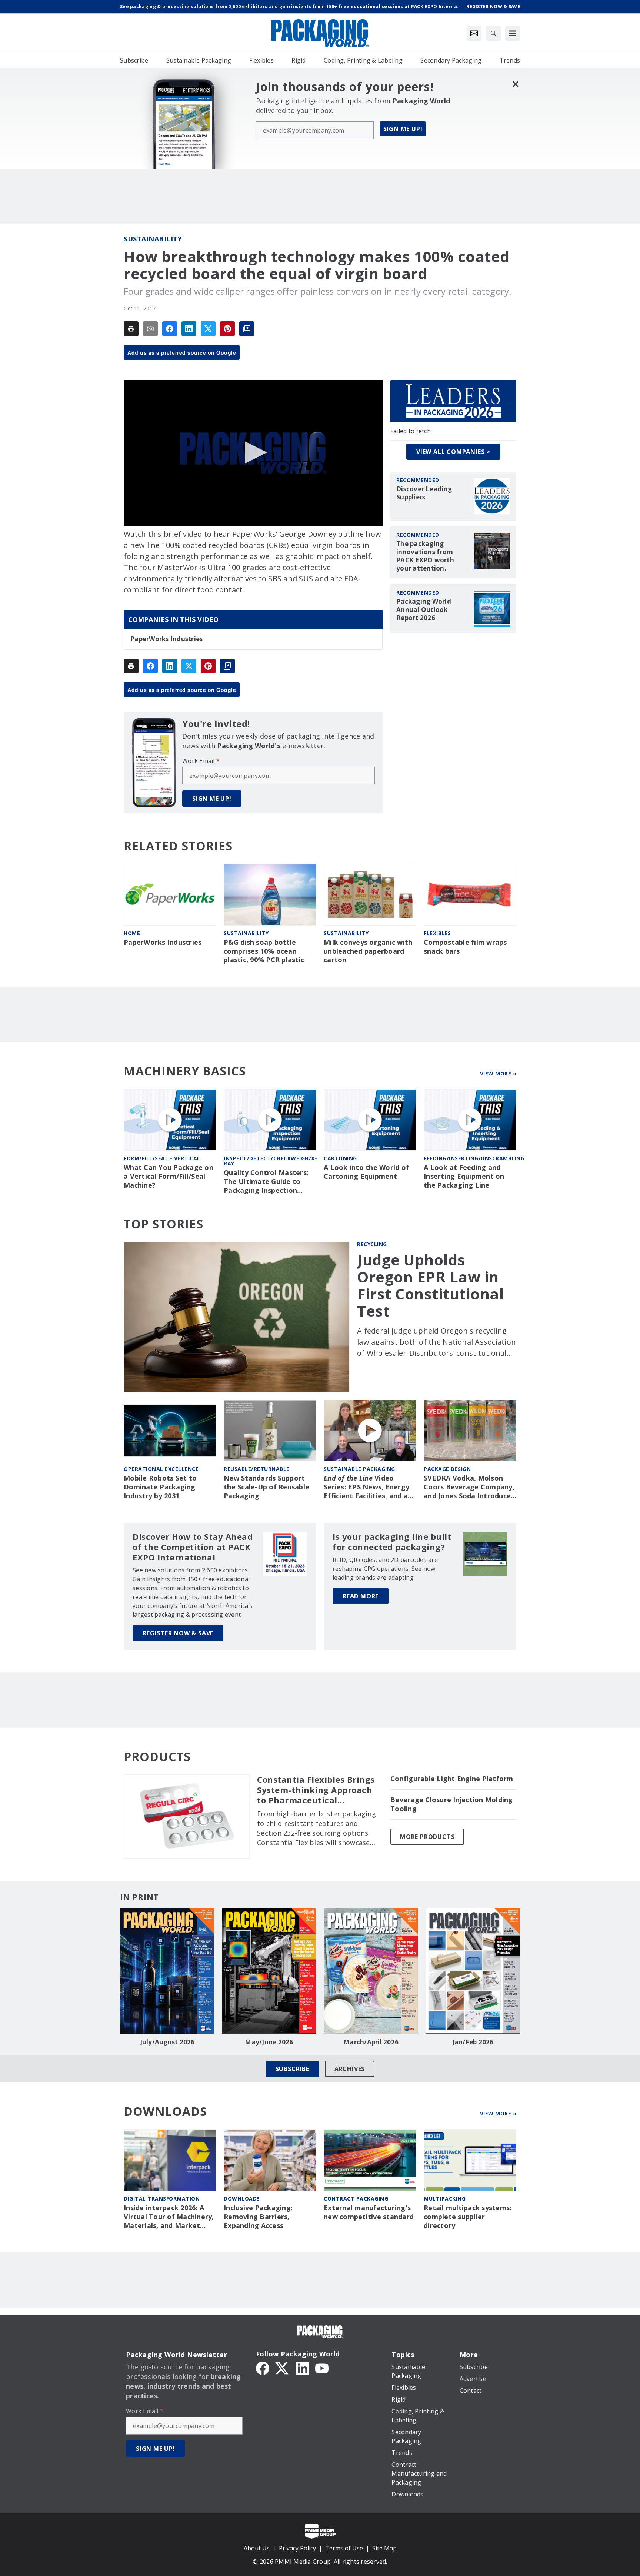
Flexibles (437, 933)
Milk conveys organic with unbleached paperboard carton (368, 951)
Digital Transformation (162, 2199)
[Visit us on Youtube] (322, 2368)
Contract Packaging (356, 2199)
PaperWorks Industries (166, 639)
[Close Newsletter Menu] (515, 84)
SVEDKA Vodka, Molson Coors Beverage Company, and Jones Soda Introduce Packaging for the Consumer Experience (469, 1487)
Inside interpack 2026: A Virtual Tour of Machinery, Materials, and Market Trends (169, 2217)
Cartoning (340, 1158)
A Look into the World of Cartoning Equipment (366, 1172)
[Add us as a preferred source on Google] (247, 329)
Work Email (201, 761)
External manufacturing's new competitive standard (369, 2212)
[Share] (170, 329)
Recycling (372, 1244)
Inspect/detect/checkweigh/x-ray (270, 1161)
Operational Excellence (161, 1469)
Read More (361, 1596)
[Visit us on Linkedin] (303, 2368)
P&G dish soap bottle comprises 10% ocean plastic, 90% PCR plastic (264, 951)
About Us (257, 2548)
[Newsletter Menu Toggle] (474, 33)
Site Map (384, 2548)
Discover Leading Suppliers (424, 493)
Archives (350, 2069)
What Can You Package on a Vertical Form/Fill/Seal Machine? (169, 1176)
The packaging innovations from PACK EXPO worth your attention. (425, 556)
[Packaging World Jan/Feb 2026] (473, 1971)
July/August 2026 (167, 2042)
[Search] (493, 33)
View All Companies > (453, 452)
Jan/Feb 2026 (473, 2042)
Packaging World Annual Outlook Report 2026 (424, 610)
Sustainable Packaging (359, 1469)
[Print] (131, 329)
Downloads (242, 2199)
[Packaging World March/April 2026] (371, 1971)
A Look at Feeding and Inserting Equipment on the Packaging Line (464, 1176)
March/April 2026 (371, 2042)
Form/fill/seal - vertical (162, 1158)
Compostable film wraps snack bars (465, 947)
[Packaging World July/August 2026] (167, 1971)
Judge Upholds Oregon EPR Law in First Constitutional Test (430, 1285)
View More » (498, 1073)
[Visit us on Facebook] (263, 2368)
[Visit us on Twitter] (283, 2368)
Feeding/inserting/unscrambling (474, 1158)
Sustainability (153, 239)
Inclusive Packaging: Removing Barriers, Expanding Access (258, 2217)
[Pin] (227, 329)
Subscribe (292, 2069)
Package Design (447, 1469)
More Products (427, 1837)
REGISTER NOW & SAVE (178, 1633)
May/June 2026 (269, 2042)
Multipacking (445, 2199)
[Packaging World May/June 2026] (269, 1971)
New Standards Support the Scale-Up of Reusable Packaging (266, 1487)
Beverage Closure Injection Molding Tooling (452, 1804)
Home (132, 933)
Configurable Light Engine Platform (452, 1779)
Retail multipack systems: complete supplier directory (468, 2217)
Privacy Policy (297, 2548)
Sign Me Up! (403, 129)
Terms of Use (344, 2548)
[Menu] (513, 33)
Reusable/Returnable (257, 1469)
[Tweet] (208, 329)
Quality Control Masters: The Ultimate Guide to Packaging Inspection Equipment (266, 1182)
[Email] (150, 329)
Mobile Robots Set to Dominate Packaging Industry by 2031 (160, 1487)
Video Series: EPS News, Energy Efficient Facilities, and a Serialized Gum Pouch (366, 1487)
